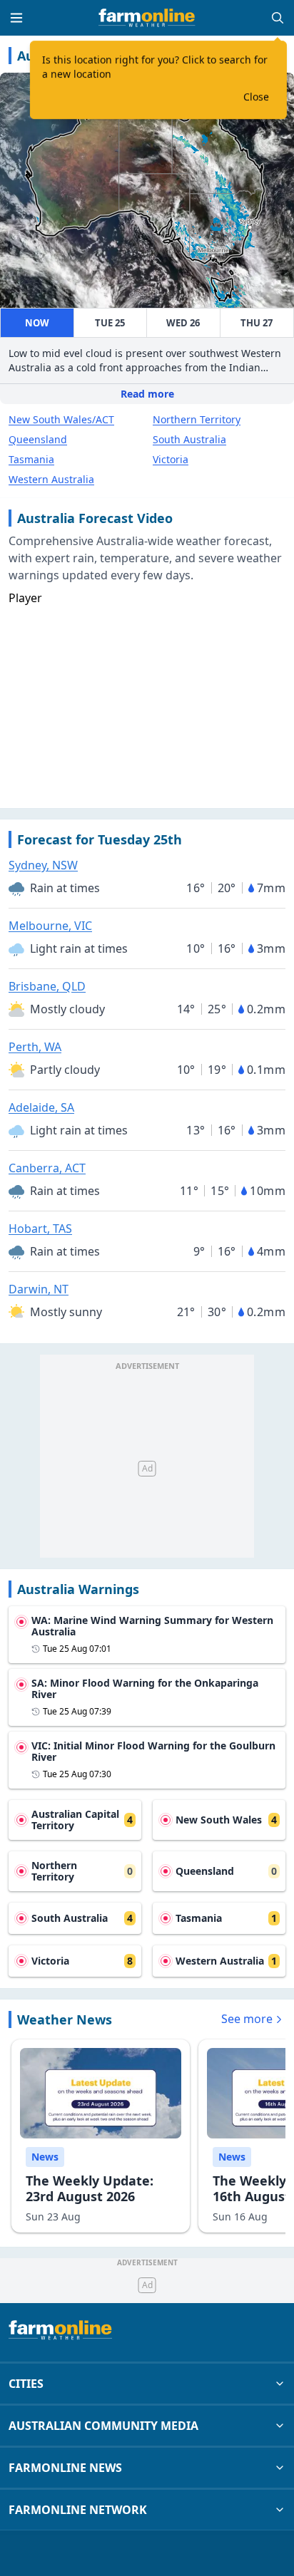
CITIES (26, 2384)
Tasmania (31, 459)
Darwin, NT (39, 1289)
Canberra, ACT (47, 1168)
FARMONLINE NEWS (65, 2468)
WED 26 (183, 323)
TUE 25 (110, 323)
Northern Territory (197, 419)
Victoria (171, 459)
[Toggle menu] (16, 18)
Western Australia (51, 479)
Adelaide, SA (41, 1107)
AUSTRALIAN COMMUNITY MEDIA (103, 2426)
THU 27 (257, 323)
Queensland (38, 439)
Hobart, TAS (40, 1228)
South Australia (189, 439)
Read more (147, 394)
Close (256, 97)
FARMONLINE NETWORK (78, 2510)
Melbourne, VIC (50, 926)
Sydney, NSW (43, 865)
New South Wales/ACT (61, 419)
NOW (37, 323)
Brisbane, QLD (47, 986)
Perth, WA (35, 1047)
